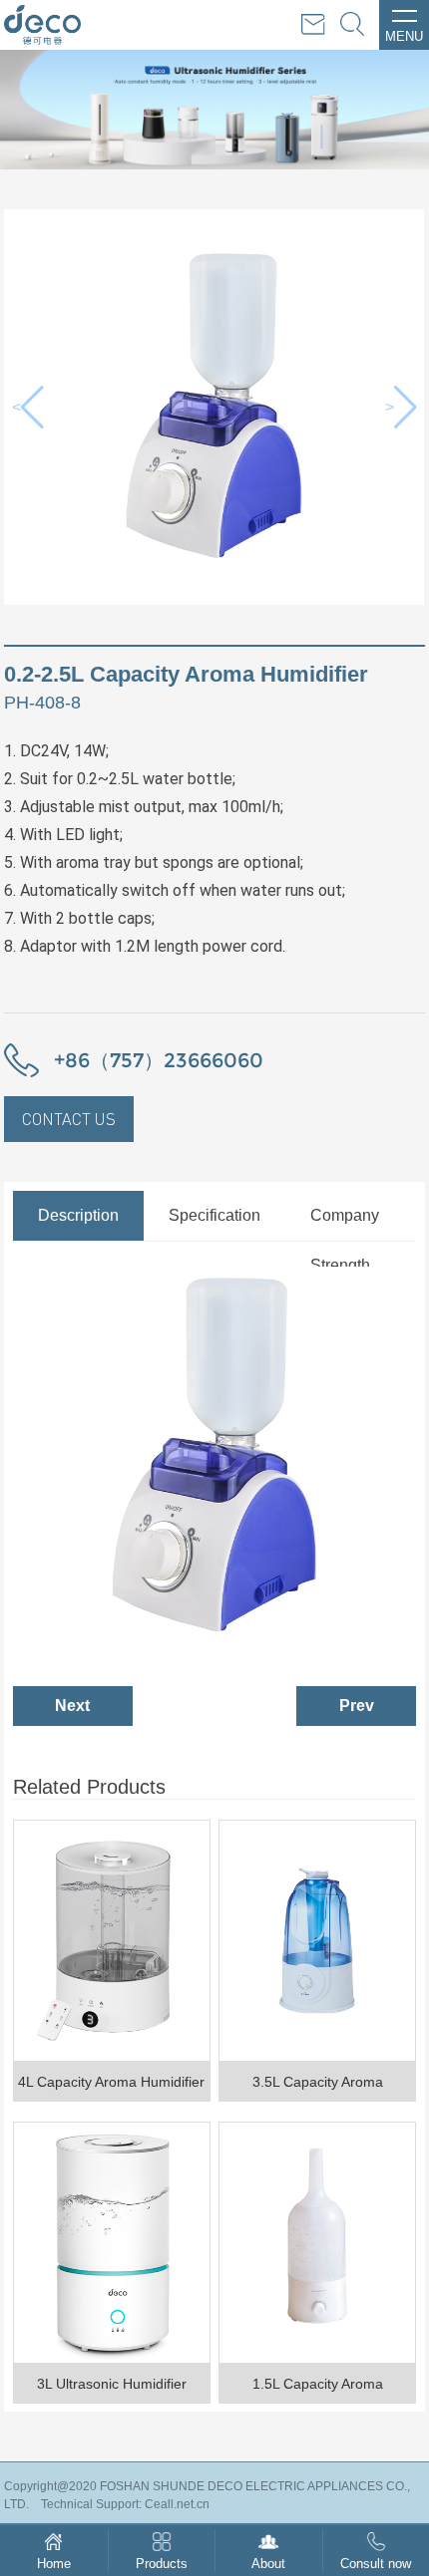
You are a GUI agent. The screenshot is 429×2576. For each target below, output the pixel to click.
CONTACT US (69, 1119)
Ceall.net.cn (177, 2504)
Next (72, 1706)
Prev (357, 1706)
